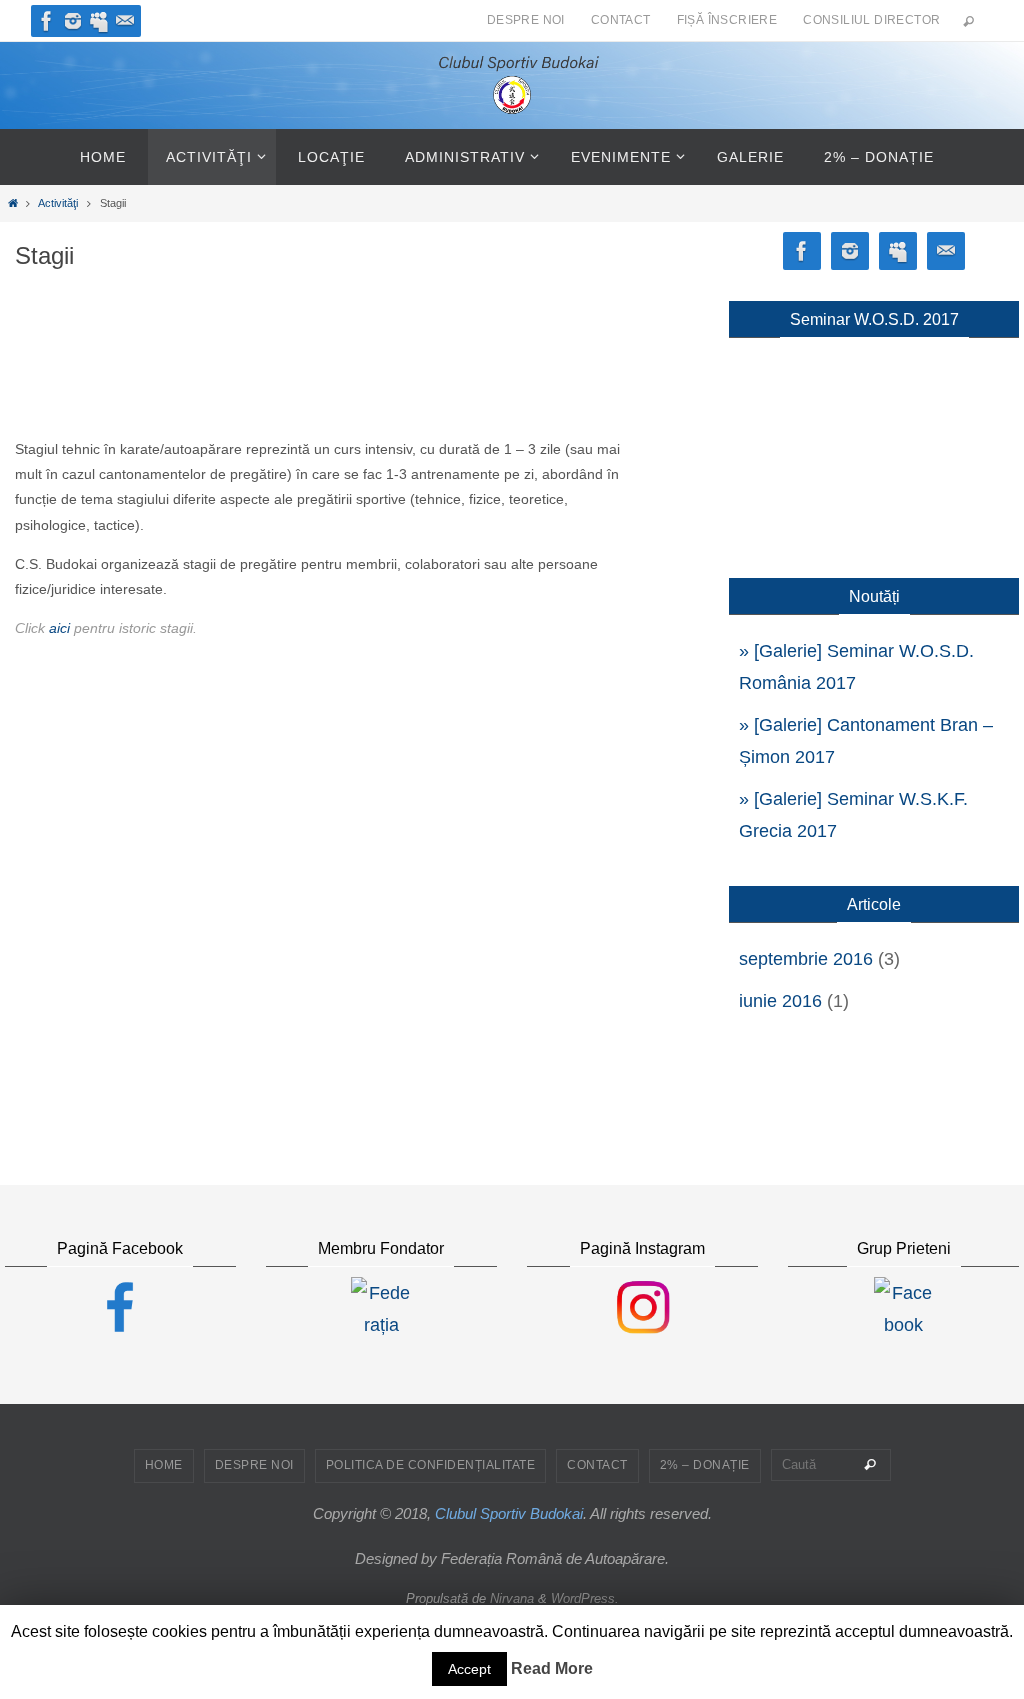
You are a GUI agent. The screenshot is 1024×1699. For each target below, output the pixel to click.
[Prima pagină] (13, 203)
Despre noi (526, 20)
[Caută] (870, 1465)
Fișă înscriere (727, 20)
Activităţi (58, 203)
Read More (552, 1668)
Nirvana (512, 1598)
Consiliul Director (871, 20)
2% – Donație (705, 1465)
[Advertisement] (322, 379)
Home (164, 1465)
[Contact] (125, 21)
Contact (621, 20)
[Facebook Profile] (47, 21)
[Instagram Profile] (73, 21)
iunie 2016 (780, 1001)
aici (59, 628)
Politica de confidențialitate (431, 1465)
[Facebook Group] (99, 21)
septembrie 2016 (806, 959)
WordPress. (585, 1598)
